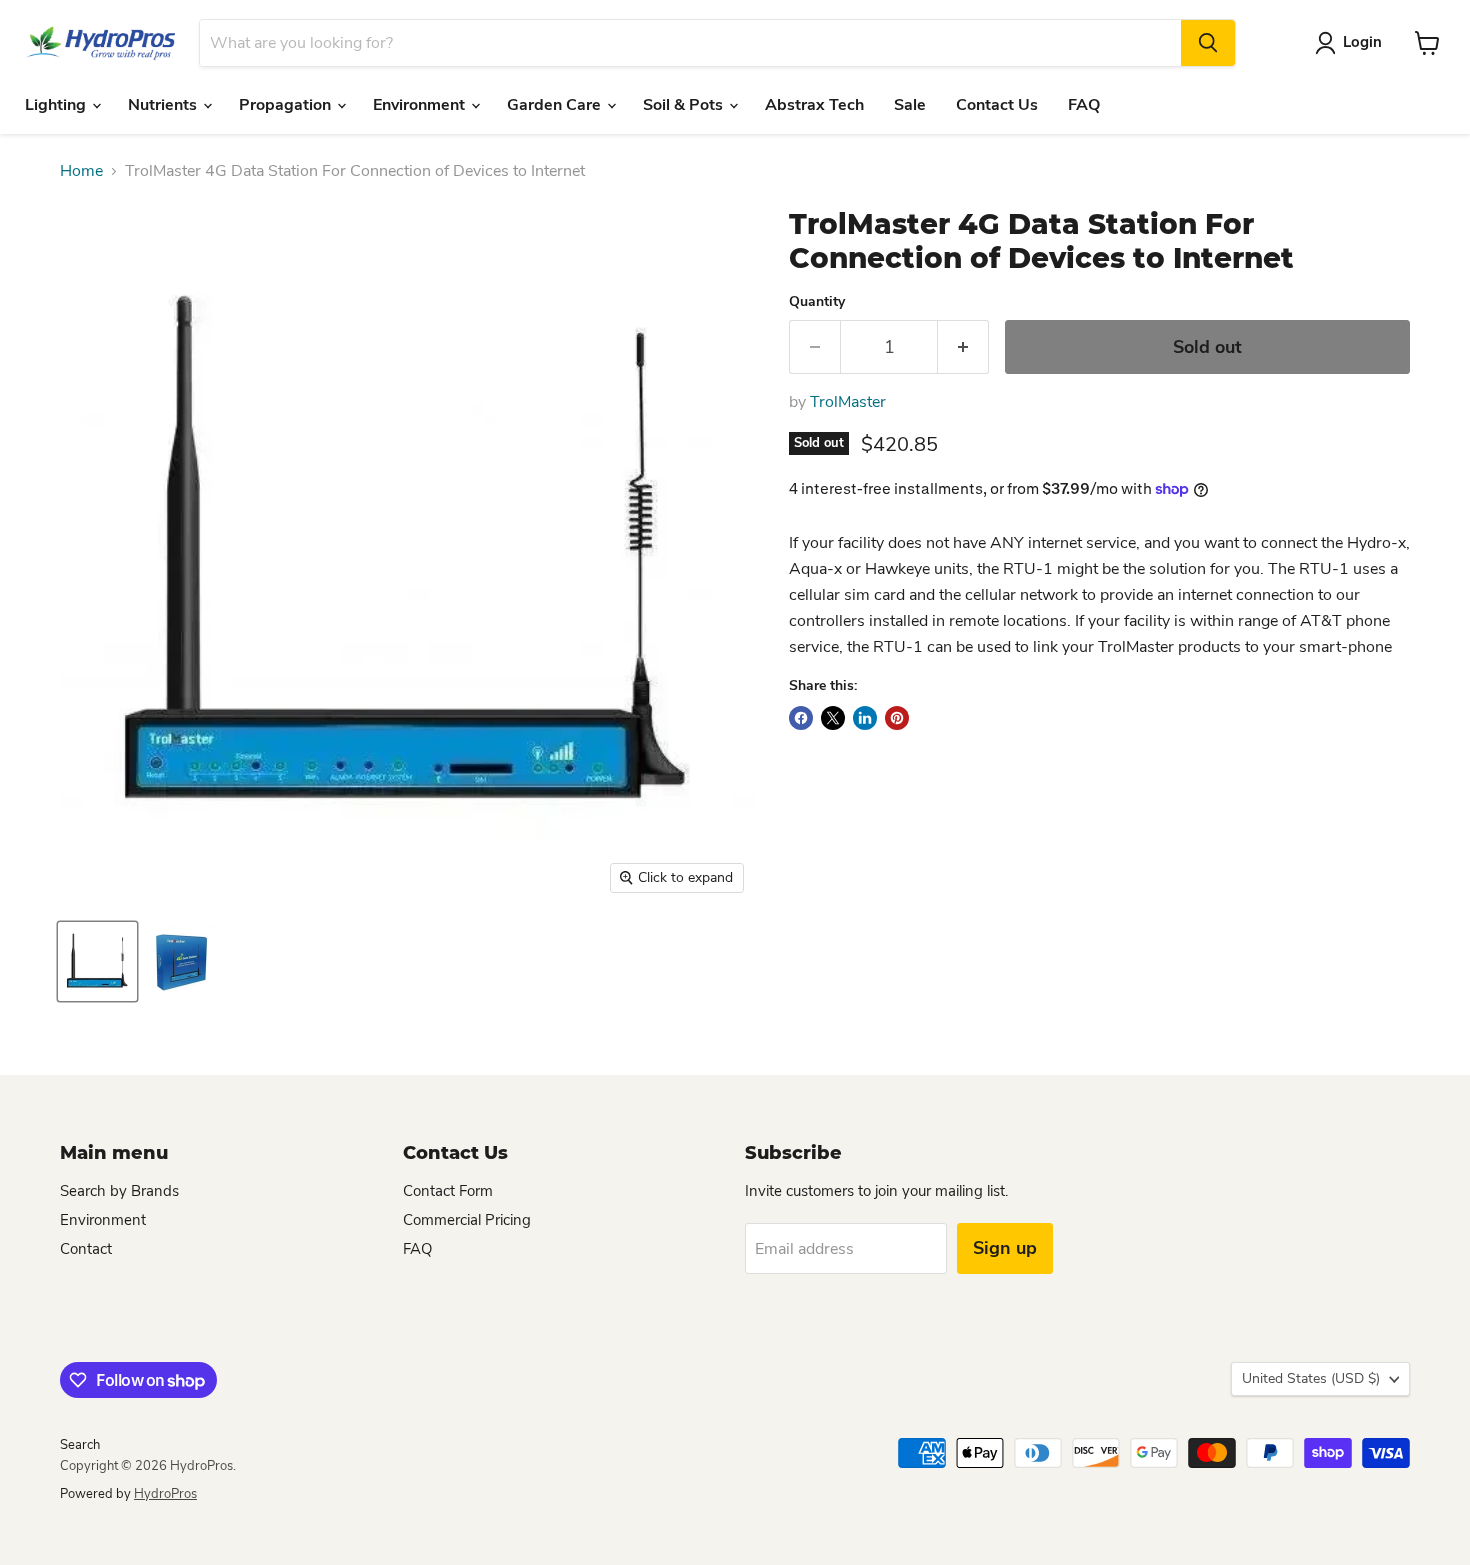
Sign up (1005, 1248)
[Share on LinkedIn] (865, 718)
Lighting (57, 105)
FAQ (1084, 105)
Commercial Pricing (467, 1220)
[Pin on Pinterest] (897, 718)
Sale (910, 105)
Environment (421, 105)
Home (81, 171)
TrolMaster (848, 402)
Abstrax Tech (814, 105)
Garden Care (556, 105)
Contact (86, 1249)
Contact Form (448, 1191)
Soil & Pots (685, 105)
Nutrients (164, 105)
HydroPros (165, 1494)
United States (1311, 1378)
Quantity (817, 302)
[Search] (1208, 43)
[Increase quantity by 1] (963, 347)
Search (80, 1445)
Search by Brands (119, 1191)
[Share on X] (833, 718)
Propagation (287, 105)
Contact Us (997, 105)
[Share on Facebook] (801, 718)
